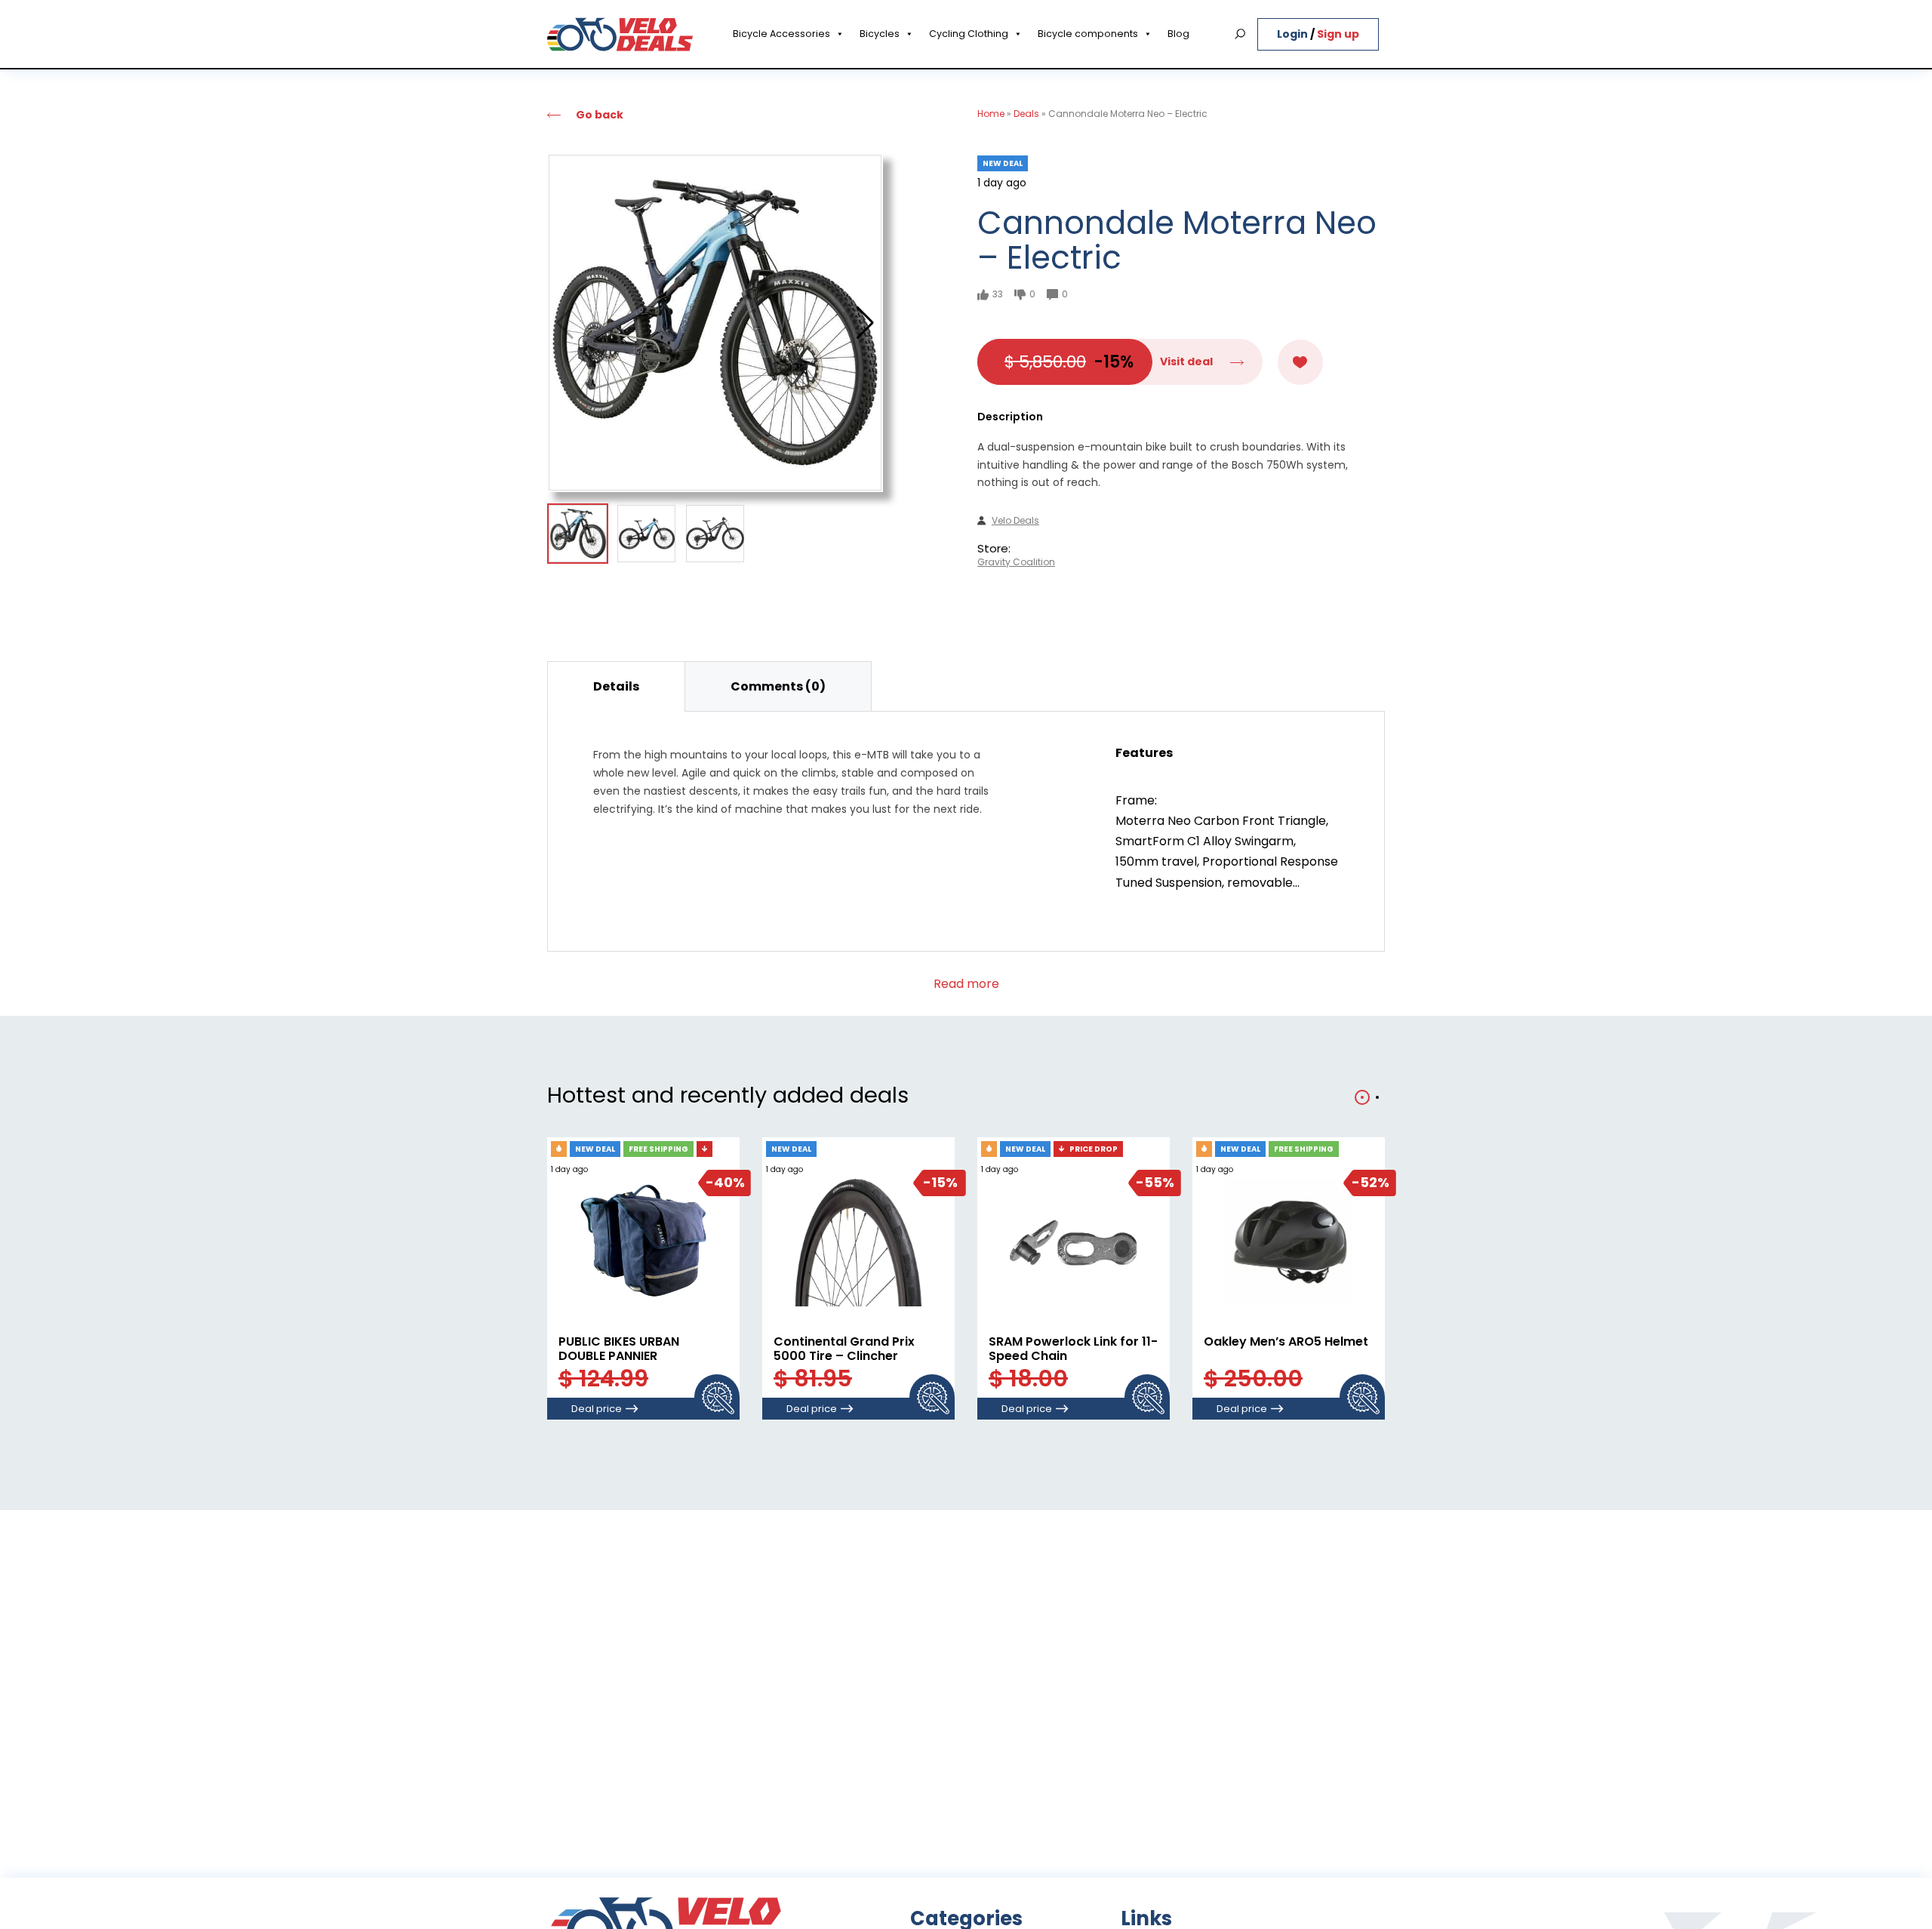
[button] (865, 323)
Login (1294, 34)
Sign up (1338, 34)
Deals (1026, 114)
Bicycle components (1088, 34)
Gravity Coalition (1016, 562)
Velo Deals (1015, 521)
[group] (715, 323)
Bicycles (880, 34)
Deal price (597, 1409)
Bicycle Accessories (781, 34)
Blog (1178, 34)
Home (991, 114)
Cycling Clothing (969, 34)
